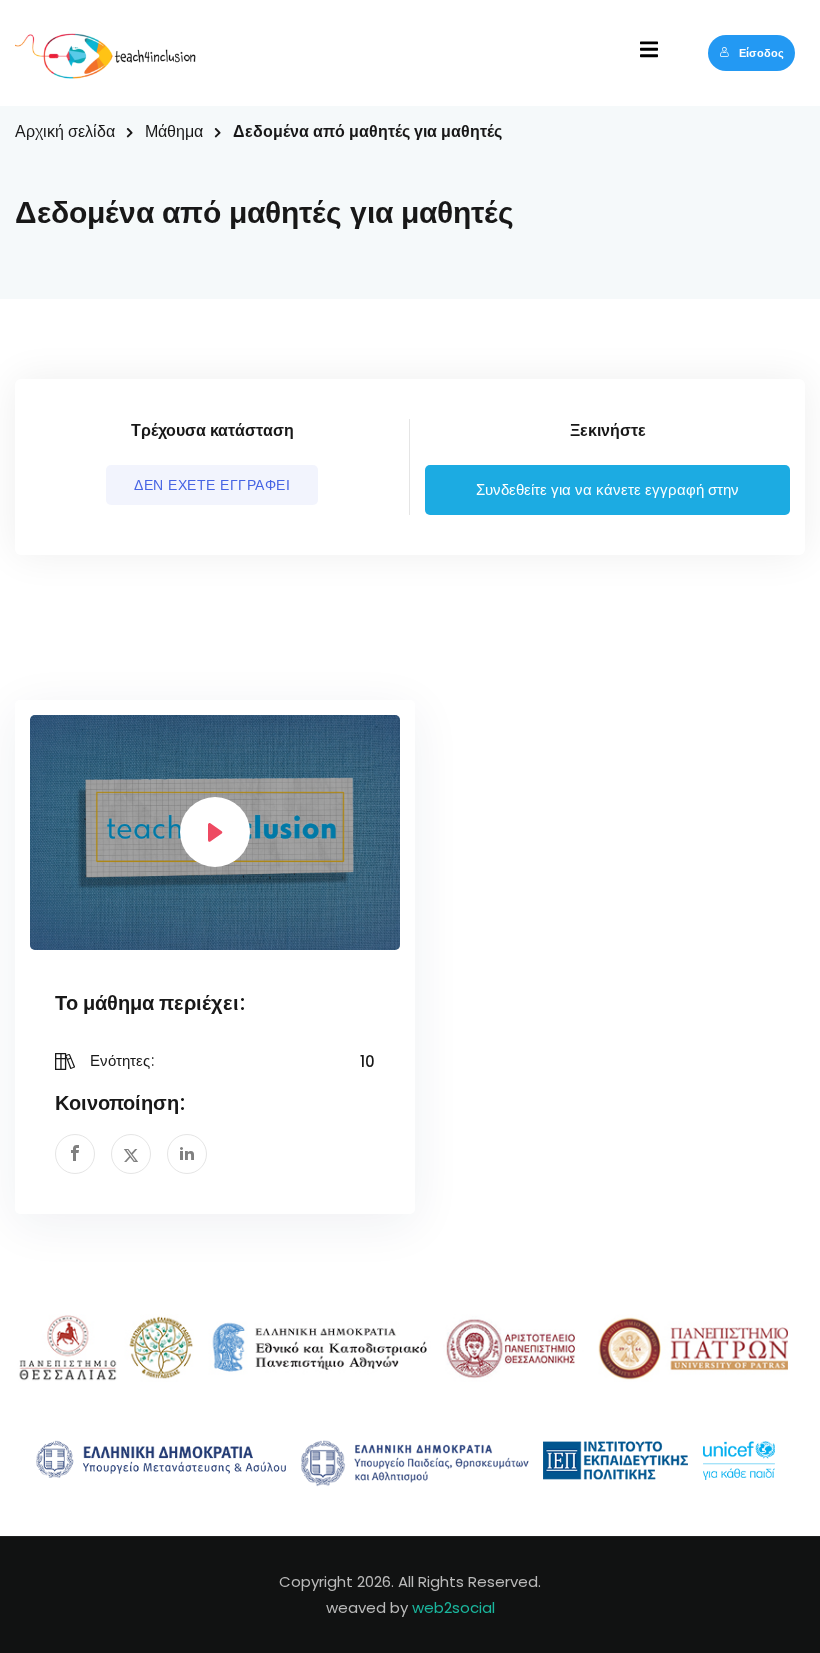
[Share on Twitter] (131, 1154)
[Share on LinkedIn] (187, 1154)
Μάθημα (174, 132)
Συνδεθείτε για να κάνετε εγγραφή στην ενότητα (607, 498)
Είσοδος (761, 53)
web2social (453, 1607)
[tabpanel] (410, 667)
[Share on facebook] (75, 1154)
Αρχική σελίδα (65, 132)
